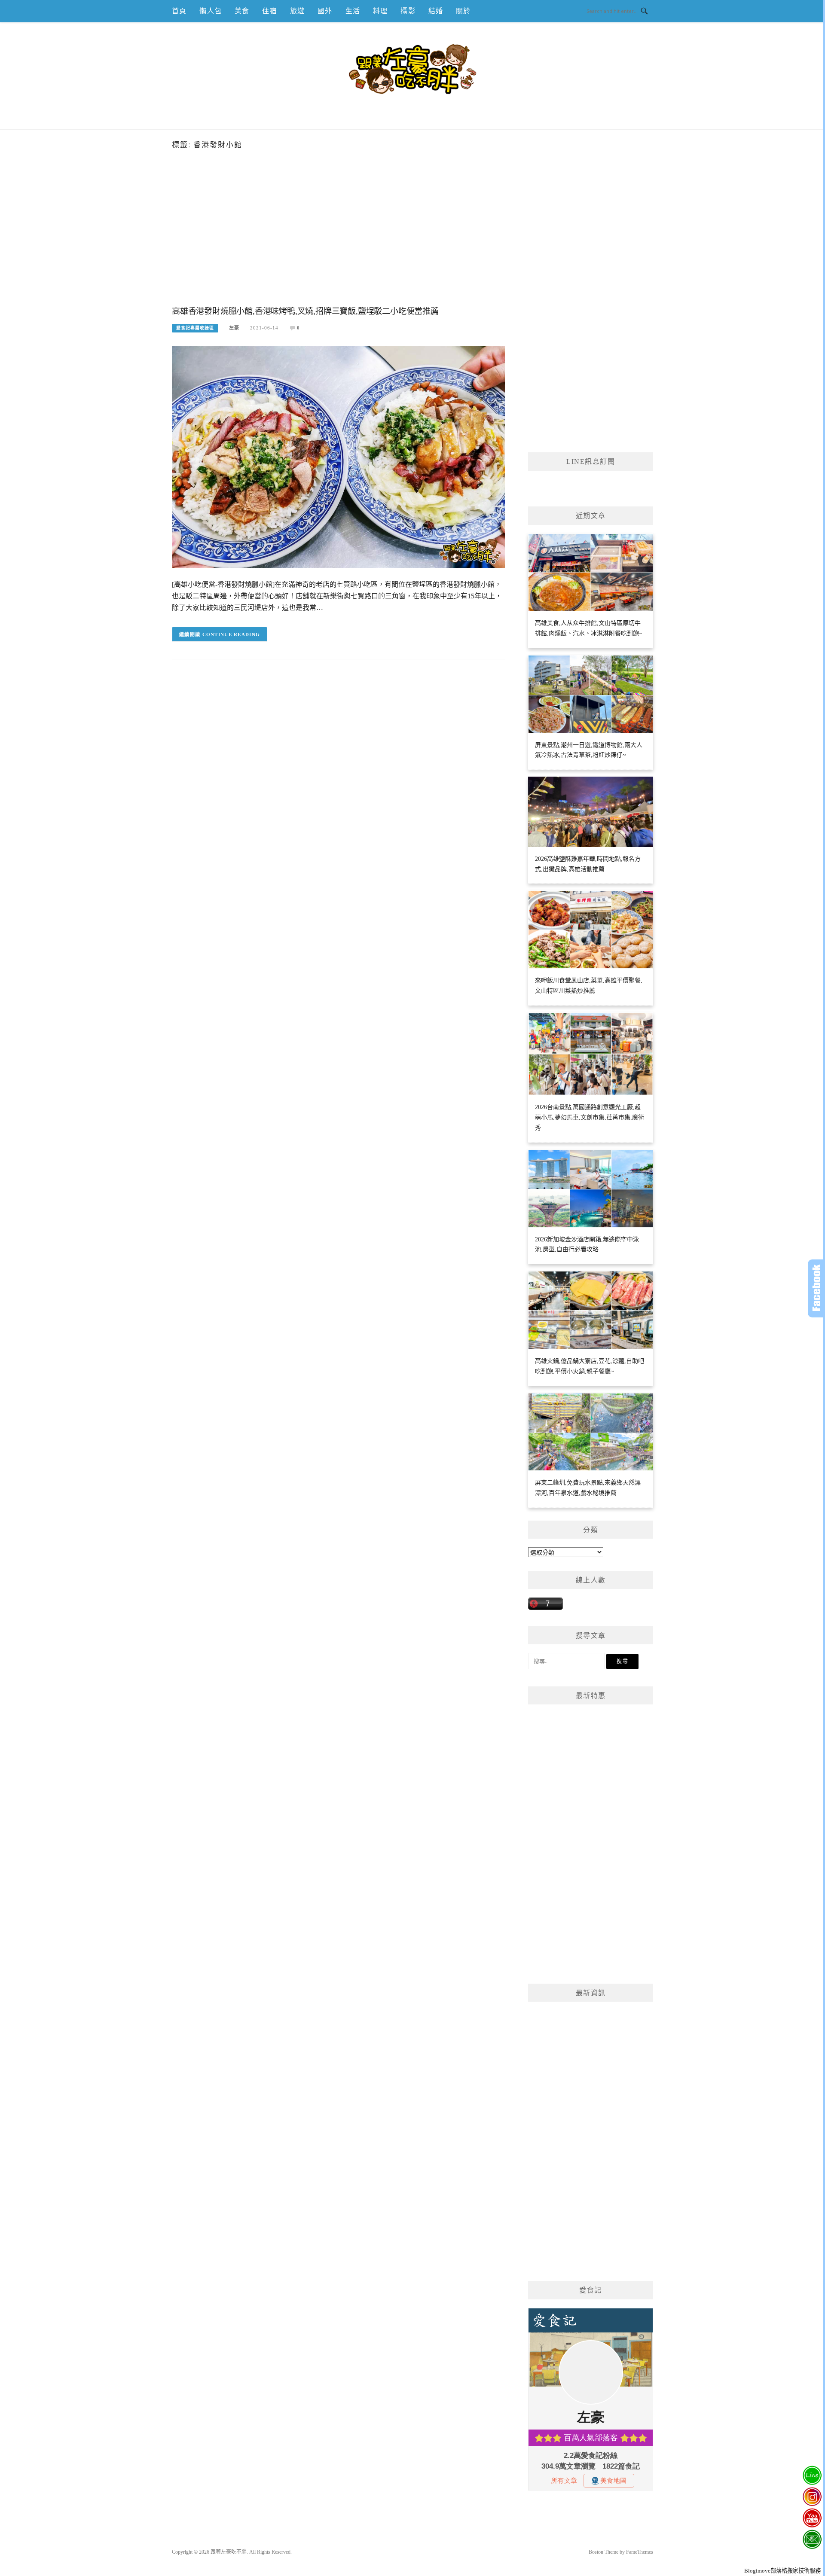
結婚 (436, 11)
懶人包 (211, 11)
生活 (353, 11)
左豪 (234, 328)
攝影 (408, 11)
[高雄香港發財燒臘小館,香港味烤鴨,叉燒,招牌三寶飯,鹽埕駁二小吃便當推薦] (338, 456)
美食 (242, 11)
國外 (325, 11)
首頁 (179, 11)
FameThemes (640, 2552)
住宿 (269, 11)
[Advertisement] (338, 242)
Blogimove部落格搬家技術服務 (782, 2571)
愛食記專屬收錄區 (195, 328)
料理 (380, 11)
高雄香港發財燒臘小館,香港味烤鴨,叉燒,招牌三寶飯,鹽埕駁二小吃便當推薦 (305, 311)
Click (816, 1288)
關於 (463, 11)
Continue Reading (231, 634)
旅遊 (297, 11)
